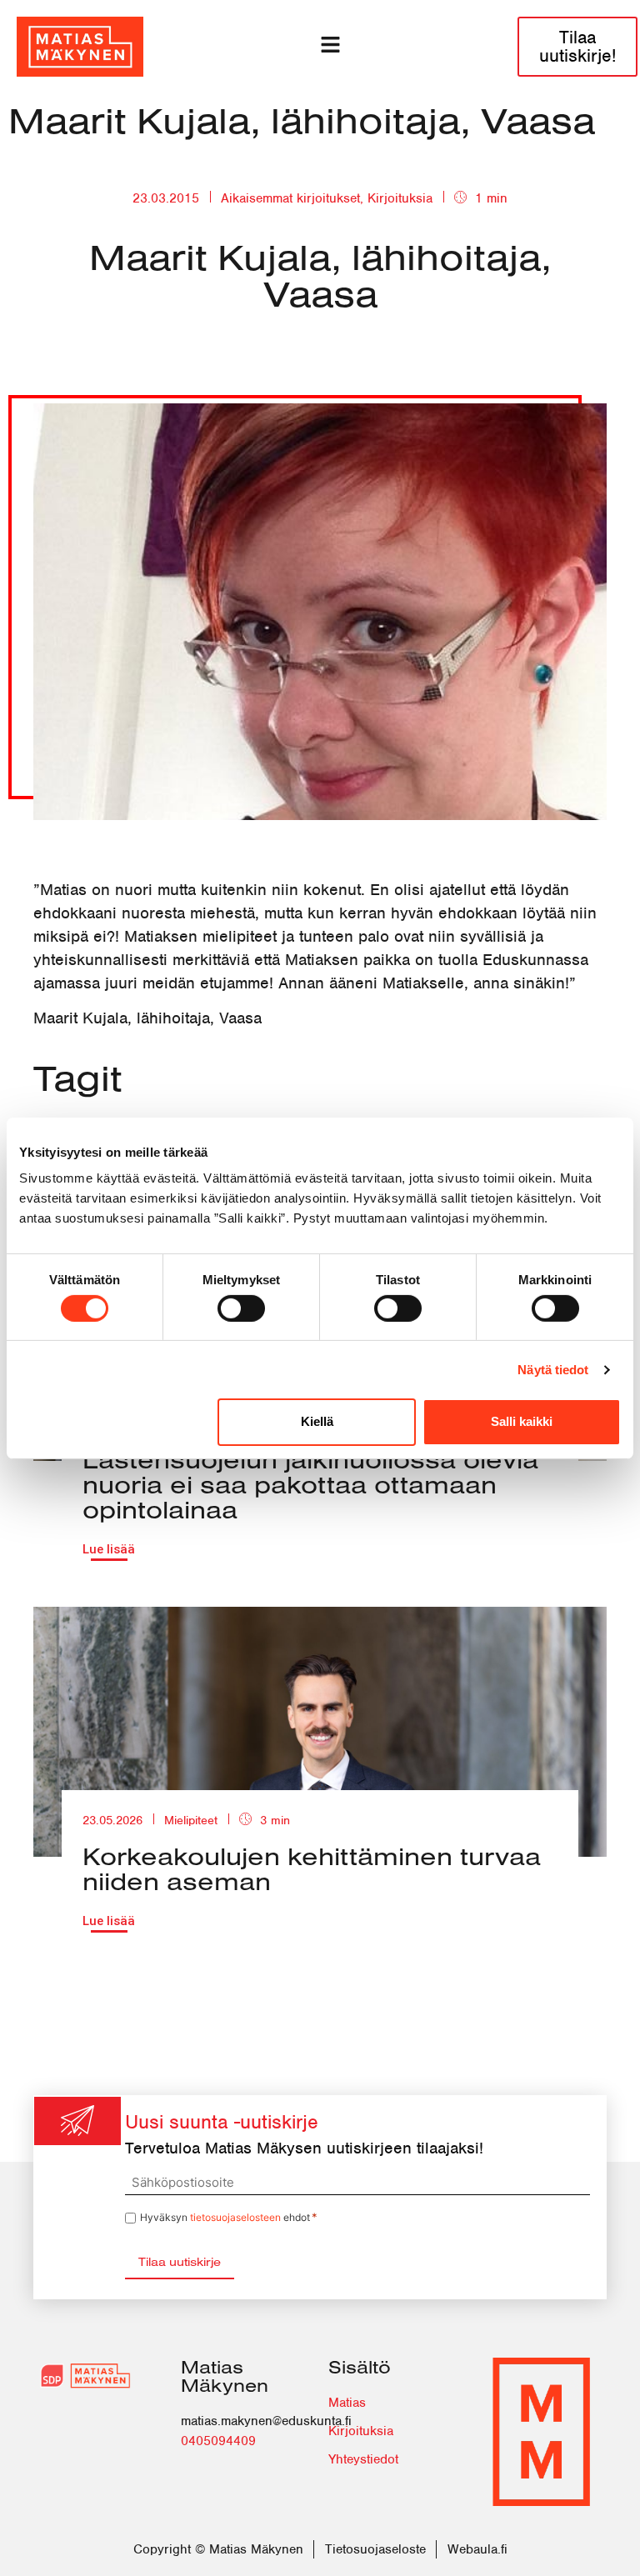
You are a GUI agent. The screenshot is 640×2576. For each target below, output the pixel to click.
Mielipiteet (191, 1820)
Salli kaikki (522, 1421)
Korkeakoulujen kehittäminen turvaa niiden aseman (312, 1868)
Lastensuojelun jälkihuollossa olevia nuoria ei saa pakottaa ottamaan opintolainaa (310, 1484)
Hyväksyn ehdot (229, 2217)
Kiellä (317, 1421)
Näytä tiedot (553, 1370)
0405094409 (218, 2441)
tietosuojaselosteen (235, 2217)
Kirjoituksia (400, 198)
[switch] (241, 1308)
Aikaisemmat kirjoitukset (290, 198)
